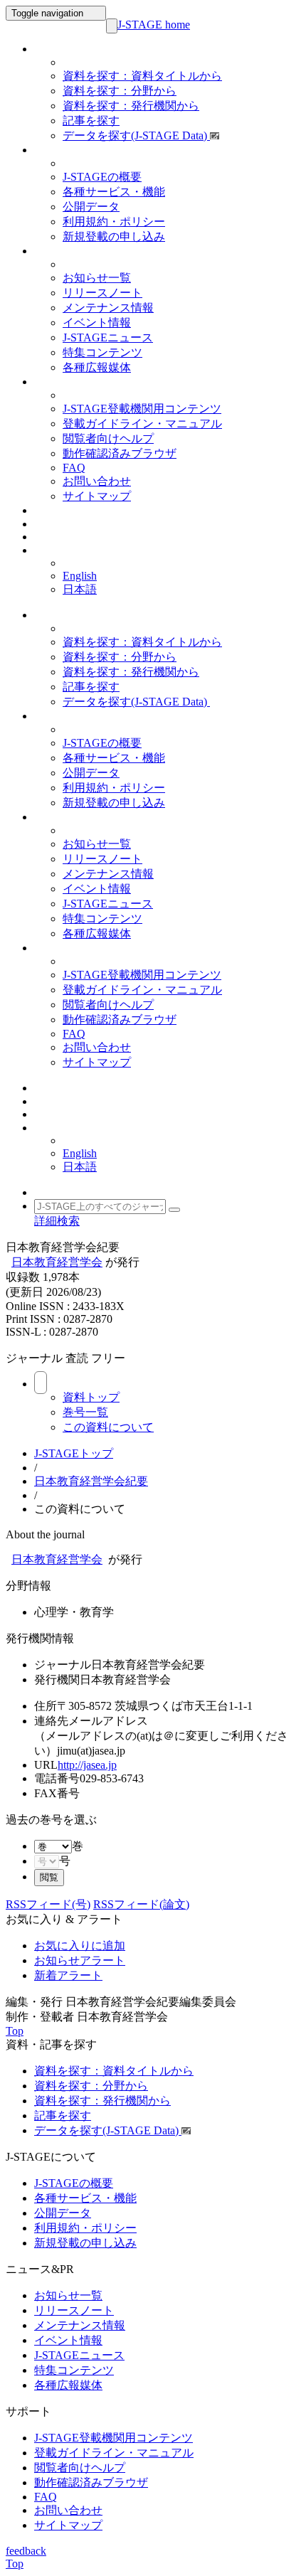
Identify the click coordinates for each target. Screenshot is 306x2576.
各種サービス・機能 (114, 192)
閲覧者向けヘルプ (108, 438)
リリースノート (102, 293)
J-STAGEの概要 (102, 177)
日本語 (80, 589)
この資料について (108, 1427)
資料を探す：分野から (120, 91)
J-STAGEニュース (108, 337)
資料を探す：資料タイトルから (142, 76)
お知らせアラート (80, 1960)
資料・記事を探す (71, 49)
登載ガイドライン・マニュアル (142, 424)
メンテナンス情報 (108, 308)
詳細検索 (57, 1221)
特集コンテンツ (102, 352)
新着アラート (68, 1975)
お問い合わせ (97, 481)
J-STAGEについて (70, 150)
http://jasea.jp (87, 1765)
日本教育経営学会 (57, 1262)
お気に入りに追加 (80, 1946)
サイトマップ (97, 496)
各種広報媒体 (97, 367)
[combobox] (78, 1846)
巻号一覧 (85, 1412)
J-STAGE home (154, 25)
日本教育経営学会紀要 (91, 1481)
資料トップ (91, 1397)
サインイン (57, 511)
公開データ (91, 207)
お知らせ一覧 (97, 278)
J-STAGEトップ (74, 1453)
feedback (26, 2551)
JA (40, 551)
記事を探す (91, 121)
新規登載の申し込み (114, 236)
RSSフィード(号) (48, 1904)
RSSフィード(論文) (141, 1904)
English (80, 576)
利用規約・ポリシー (114, 222)
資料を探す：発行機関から (131, 106)
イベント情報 (97, 323)
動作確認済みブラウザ (120, 453)
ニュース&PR (62, 251)
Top (15, 2031)
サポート (53, 382)
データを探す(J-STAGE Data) (136, 135)
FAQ (74, 468)
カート (49, 537)
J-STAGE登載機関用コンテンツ (142, 409)
